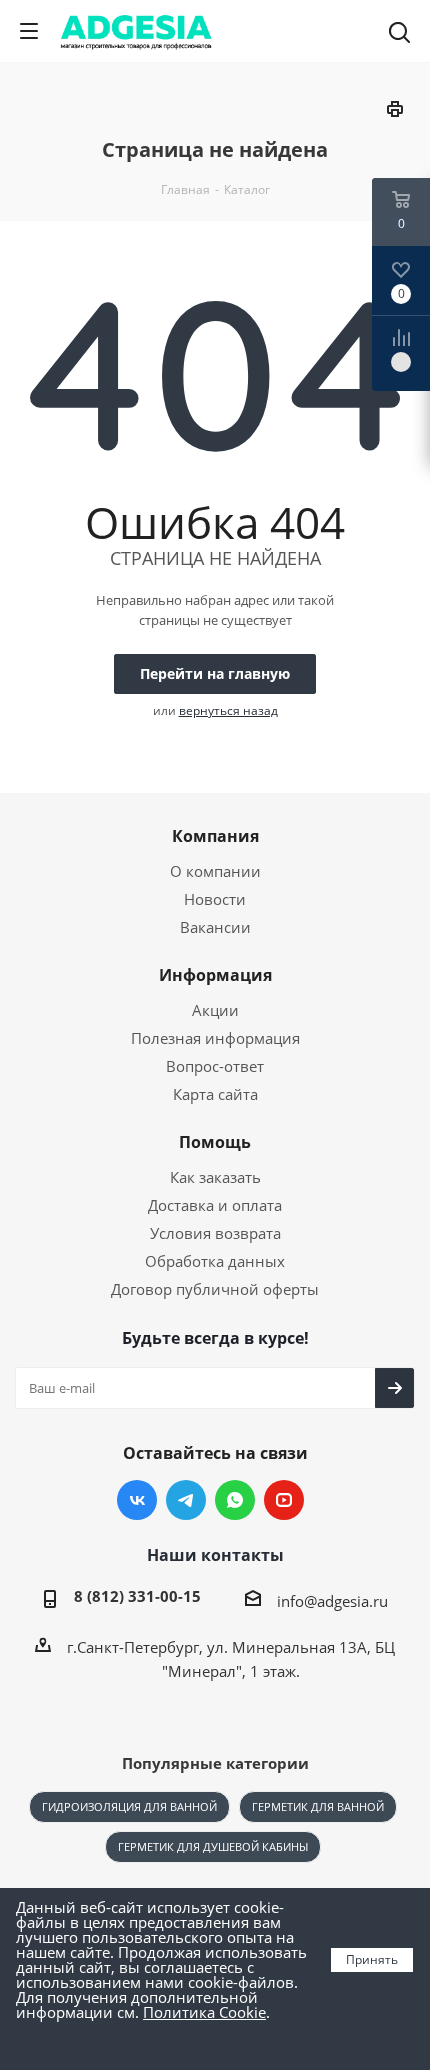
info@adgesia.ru (332, 1601)
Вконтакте (137, 1500)
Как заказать (215, 1177)
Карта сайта (215, 1094)
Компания (215, 836)
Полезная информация (215, 1038)
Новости (215, 899)
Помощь (215, 1142)
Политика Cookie (204, 2012)
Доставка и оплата (215, 1205)
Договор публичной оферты (215, 1289)
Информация (215, 975)
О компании (215, 871)
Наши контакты (215, 1555)
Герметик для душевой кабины (213, 1846)
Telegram (186, 1500)
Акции (215, 1010)
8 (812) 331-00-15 (137, 1596)
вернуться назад (228, 710)
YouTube (284, 1500)
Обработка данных (215, 1261)
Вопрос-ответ (215, 1066)
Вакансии (215, 927)
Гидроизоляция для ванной (129, 1806)
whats (235, 1500)
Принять (372, 1959)
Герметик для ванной (318, 1806)
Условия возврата (215, 1233)
